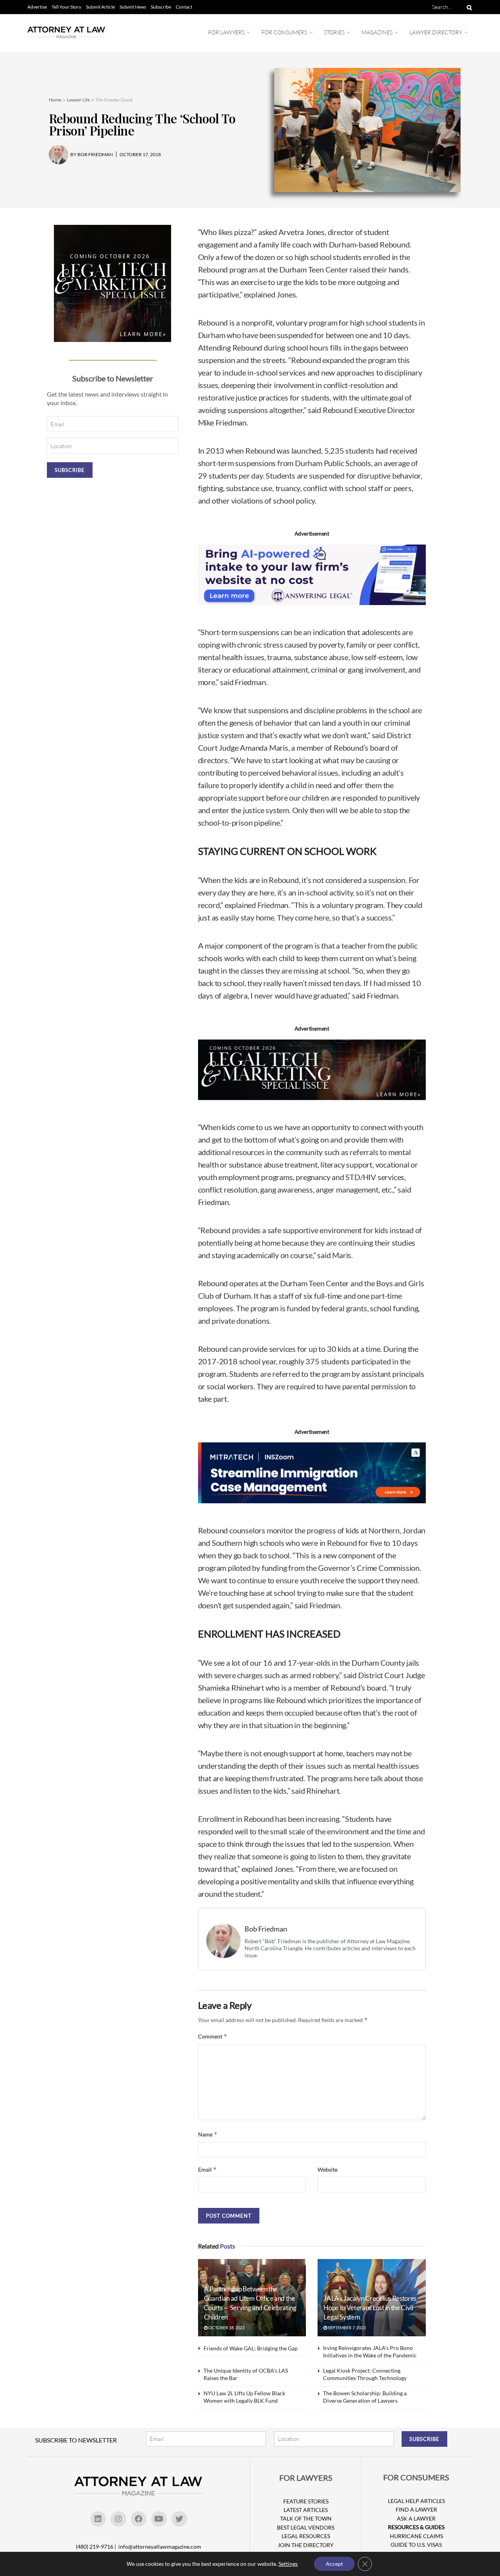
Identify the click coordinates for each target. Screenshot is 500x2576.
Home (55, 100)
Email (207, 2169)
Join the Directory (306, 2545)
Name (208, 2134)
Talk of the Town (306, 2518)
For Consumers (284, 32)
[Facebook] (139, 2519)
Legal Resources (306, 2536)
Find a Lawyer (416, 2509)
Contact (184, 7)
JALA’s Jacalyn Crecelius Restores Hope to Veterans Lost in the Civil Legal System (370, 2308)
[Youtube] (159, 2519)
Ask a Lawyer (416, 2518)
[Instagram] (118, 2519)
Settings (288, 2564)
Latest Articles (306, 2510)
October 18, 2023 (226, 2328)
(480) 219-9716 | (96, 2547)
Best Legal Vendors (306, 2527)
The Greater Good (114, 100)
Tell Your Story (66, 7)
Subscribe (161, 7)
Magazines (377, 32)
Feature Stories (306, 2501)
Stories (334, 32)
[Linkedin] (98, 2519)
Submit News (133, 7)
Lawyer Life (78, 100)
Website (328, 2169)
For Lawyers (226, 32)
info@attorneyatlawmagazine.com (160, 2547)
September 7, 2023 (346, 2328)
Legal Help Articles (416, 2501)
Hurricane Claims (416, 2536)
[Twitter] (179, 2519)
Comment (213, 2036)
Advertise (37, 7)
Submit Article (100, 7)
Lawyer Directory (436, 32)
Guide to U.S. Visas (416, 2545)
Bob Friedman (266, 1929)
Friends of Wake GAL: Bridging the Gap (251, 2348)
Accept (334, 2564)
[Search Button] (468, 7)
